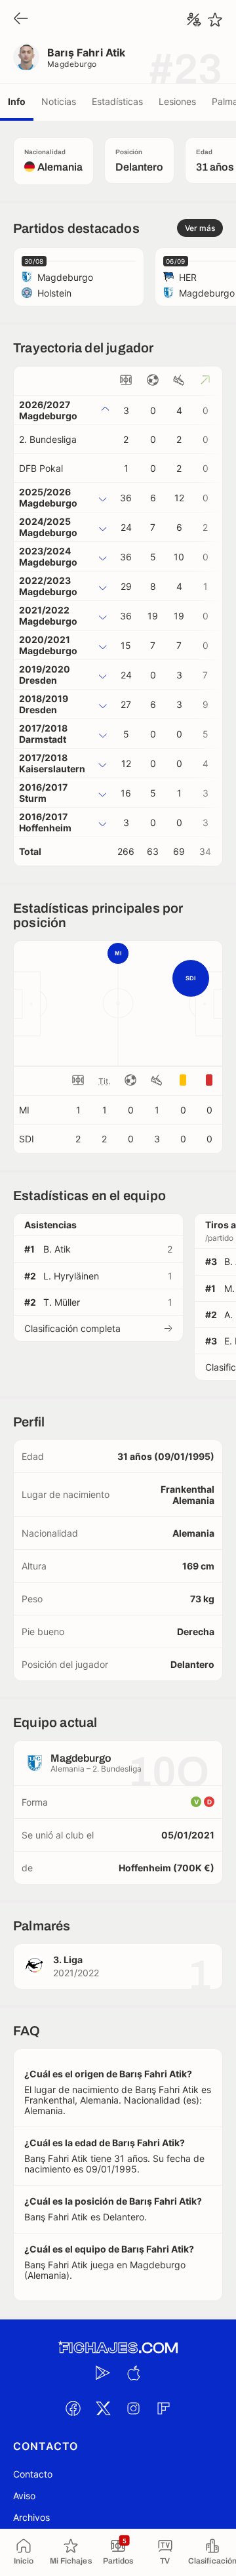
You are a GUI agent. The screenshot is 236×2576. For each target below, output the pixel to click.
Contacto (33, 2474)
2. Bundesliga (48, 439)
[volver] (21, 19)
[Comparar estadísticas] (194, 20)
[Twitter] (103, 2409)
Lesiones (177, 101)
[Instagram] (133, 2409)
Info (17, 101)
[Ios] (133, 2373)
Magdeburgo (72, 64)
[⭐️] (215, 20)
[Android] (103, 2373)
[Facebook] (73, 2409)
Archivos (31, 2517)
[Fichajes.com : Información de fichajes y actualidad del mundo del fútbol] (118, 2348)
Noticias (59, 101)
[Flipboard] (163, 2409)
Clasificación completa (72, 1328)
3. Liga (68, 1960)
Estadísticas (117, 101)
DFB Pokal (41, 468)
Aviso (24, 2496)
